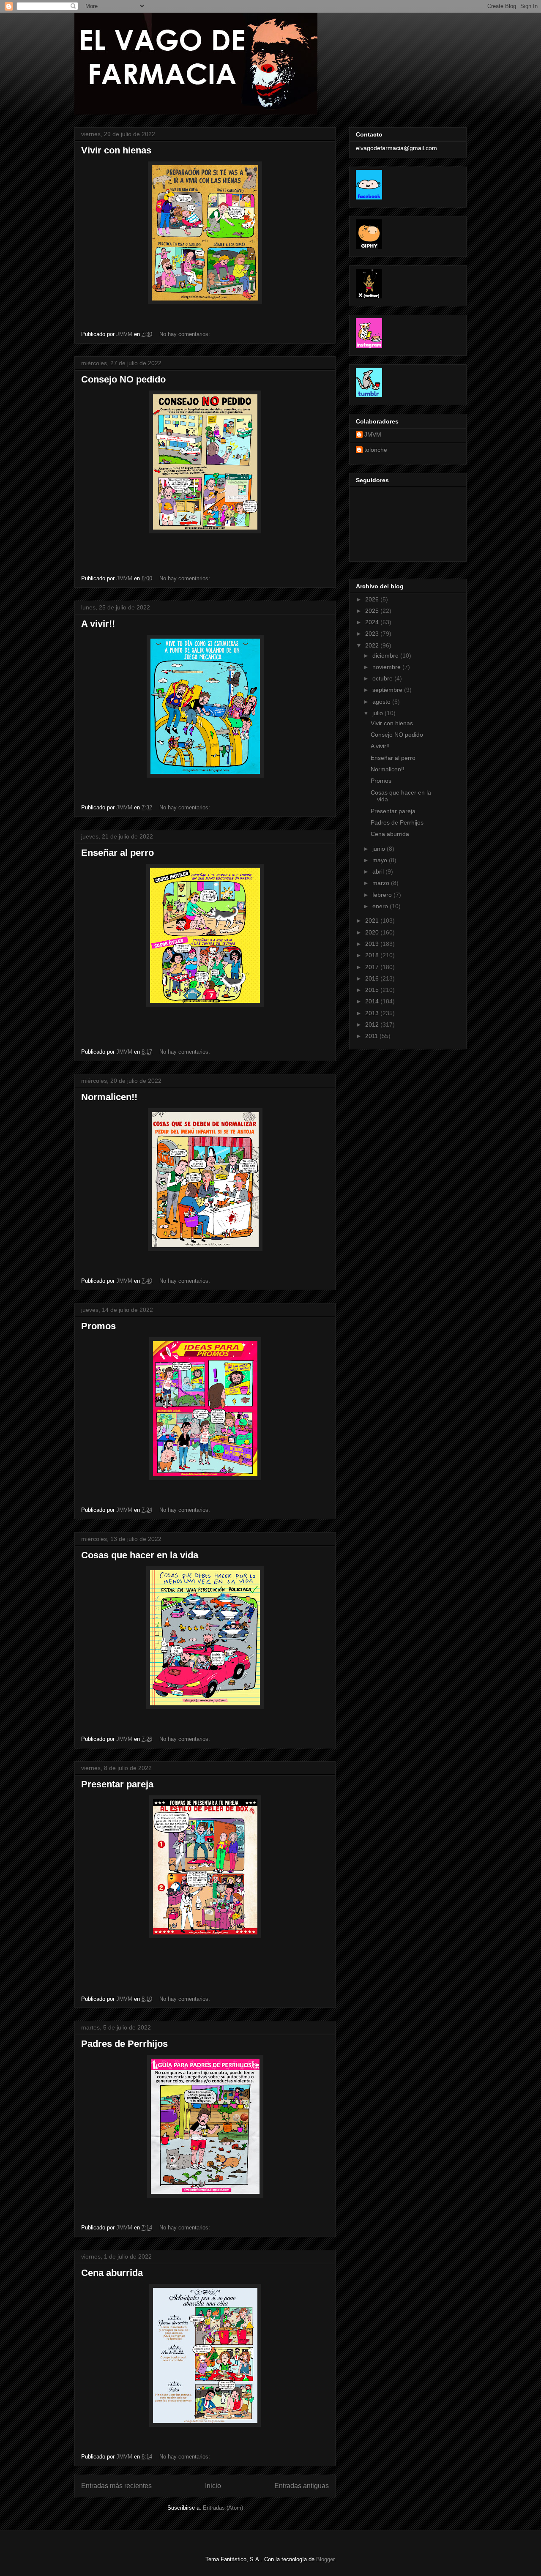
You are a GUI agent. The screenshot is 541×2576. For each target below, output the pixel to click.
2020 (373, 932)
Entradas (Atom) (223, 2508)
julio (378, 713)
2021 (373, 921)
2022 (373, 645)
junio (380, 849)
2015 (373, 990)
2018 (373, 955)
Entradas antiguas (302, 2486)
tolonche (376, 450)
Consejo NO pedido (123, 379)
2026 (373, 599)
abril (379, 871)
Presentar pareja (117, 1784)
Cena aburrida (112, 2273)
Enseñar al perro (117, 853)
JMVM (373, 434)
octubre (383, 678)
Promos (98, 1326)
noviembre (387, 667)
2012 (373, 1024)
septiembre (388, 690)
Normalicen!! (109, 1097)
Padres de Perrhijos (124, 2044)
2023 (373, 634)
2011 (372, 1036)
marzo (382, 883)
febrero (383, 895)
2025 (373, 611)
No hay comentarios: (186, 334)
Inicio (213, 2486)
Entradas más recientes (116, 2486)
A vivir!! (98, 624)
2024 (373, 622)
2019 (373, 944)
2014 (373, 1001)
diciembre (386, 656)
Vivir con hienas (116, 150)
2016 (373, 978)
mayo (381, 860)
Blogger (325, 2559)
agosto (382, 702)
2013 (373, 1013)
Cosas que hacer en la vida (140, 1555)
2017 (373, 967)
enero (381, 906)
